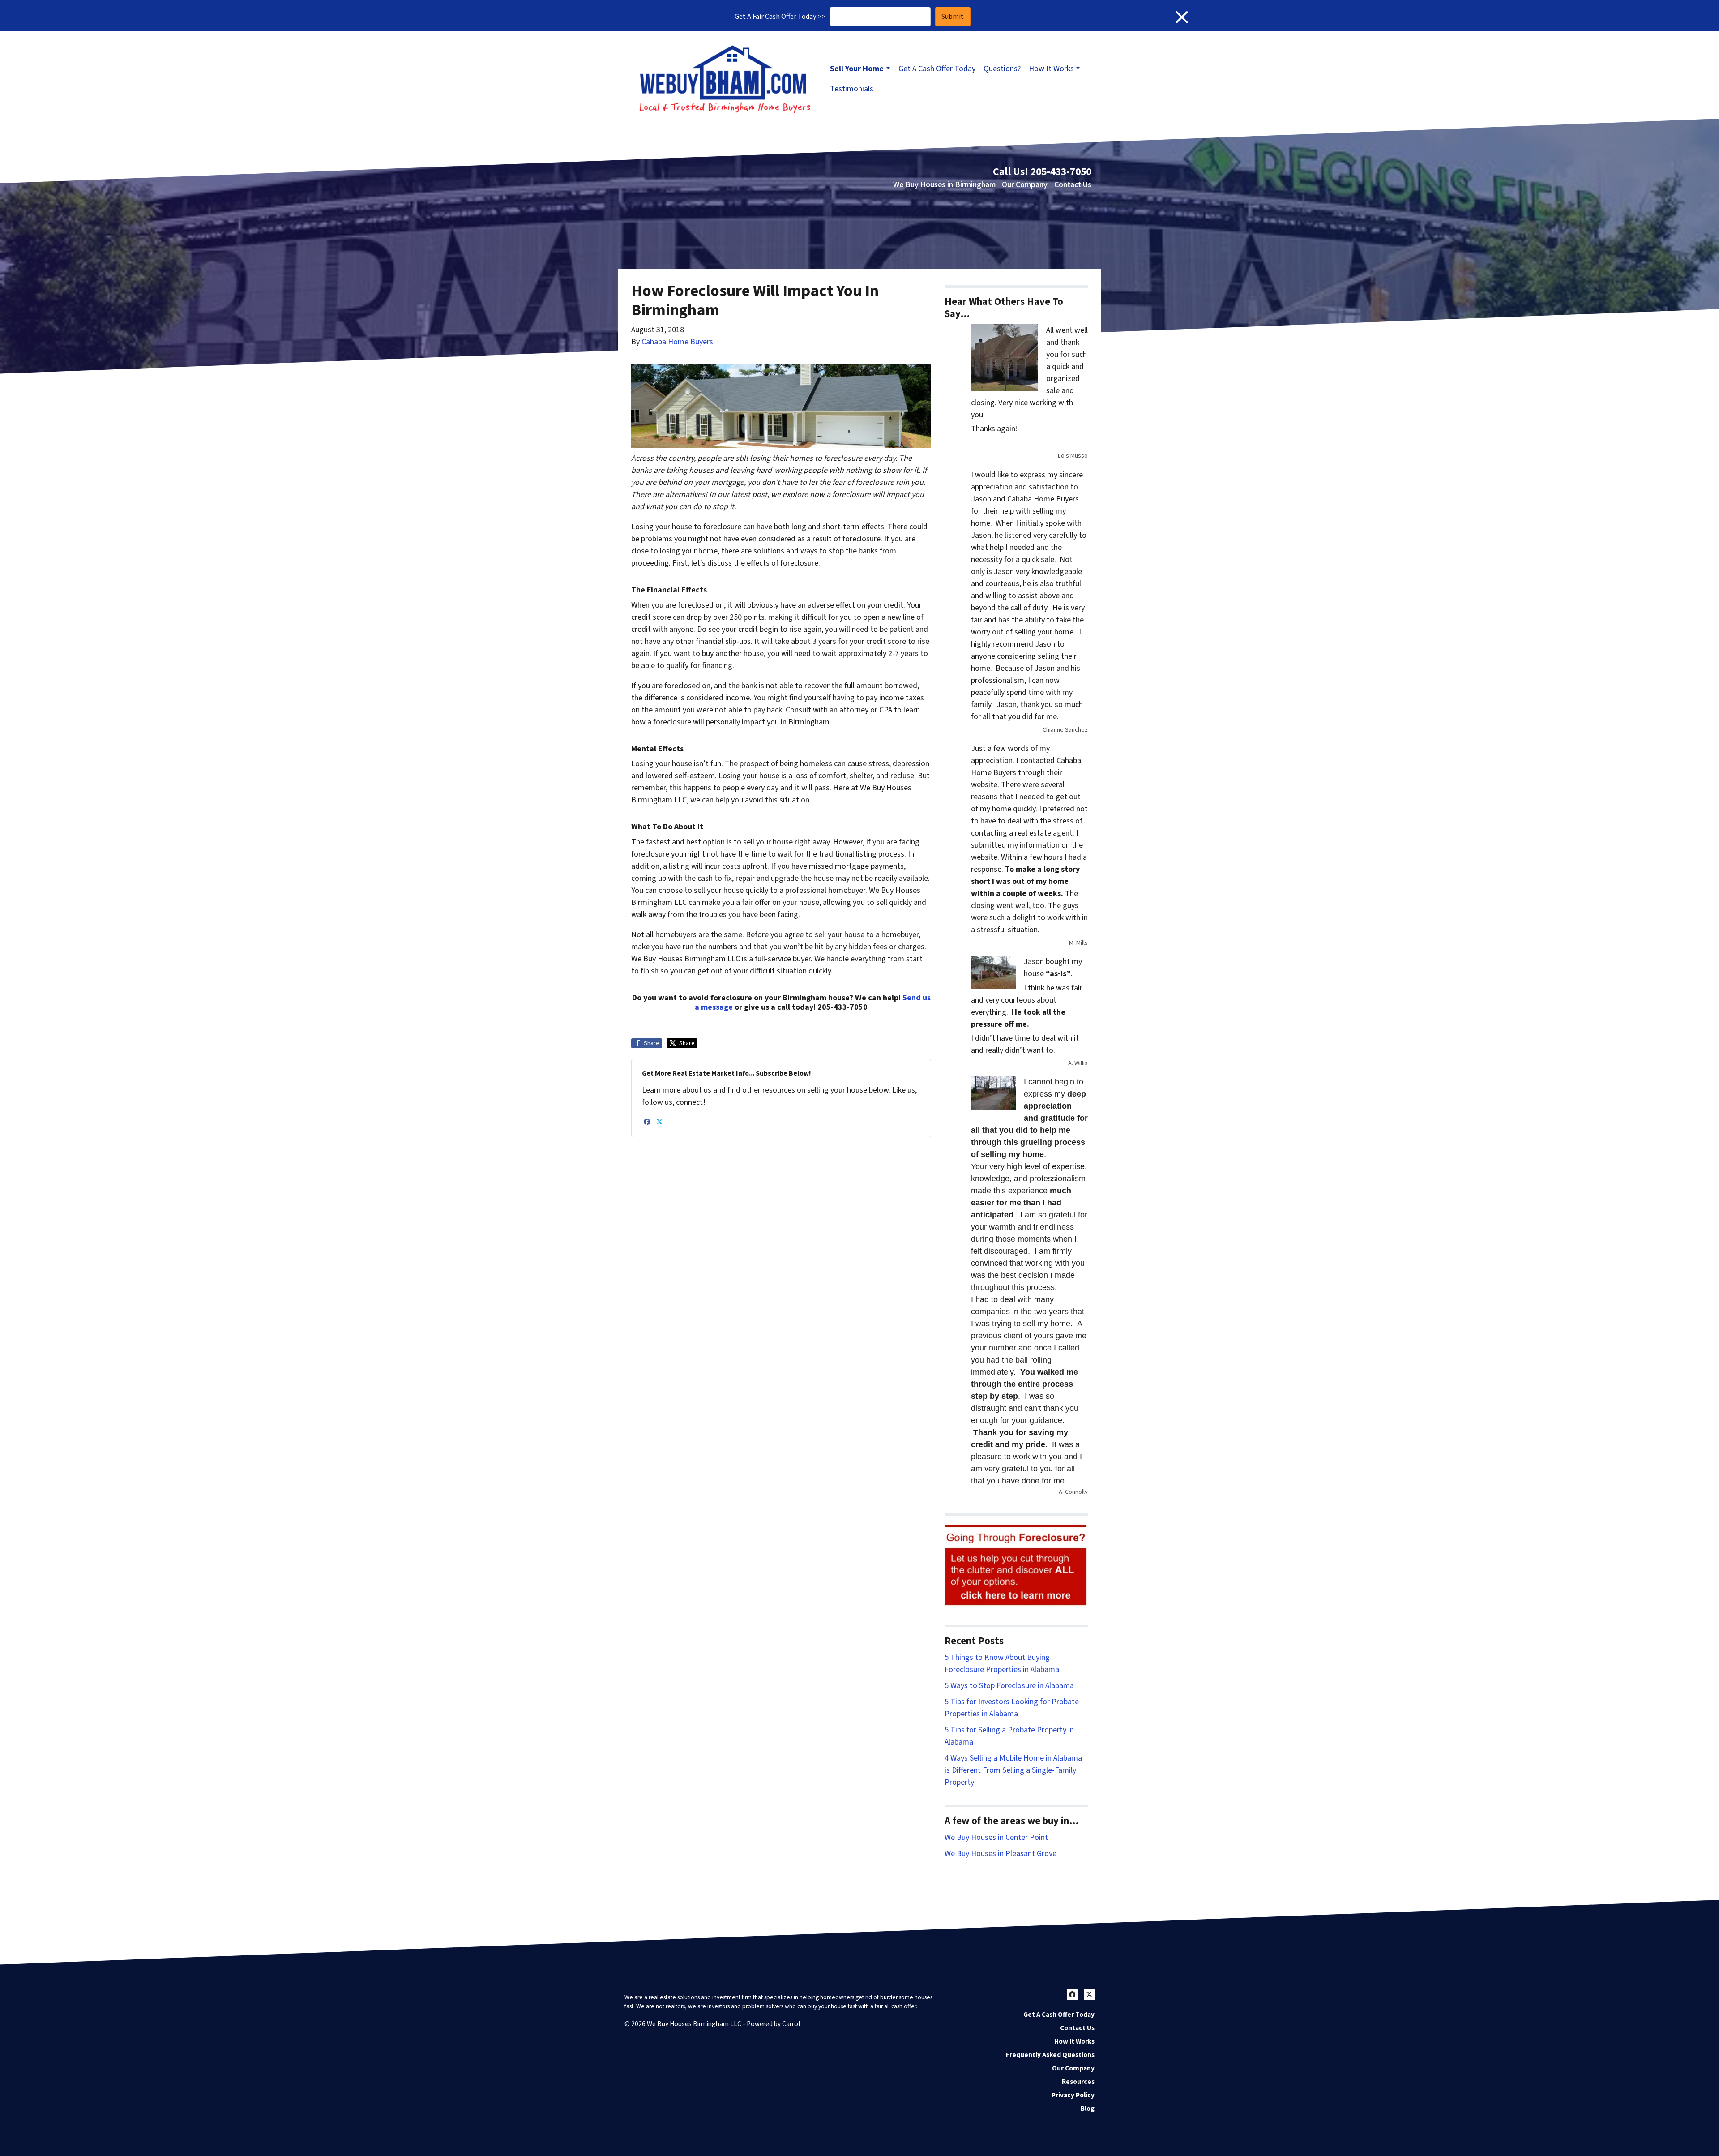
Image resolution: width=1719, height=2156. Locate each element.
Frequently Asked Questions (1050, 2055)
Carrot (791, 2024)
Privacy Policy (1073, 2095)
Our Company (1025, 185)
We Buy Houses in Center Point (996, 1837)
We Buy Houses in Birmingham (944, 185)
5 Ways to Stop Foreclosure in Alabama (1009, 1686)
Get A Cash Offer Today (937, 69)
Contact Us (1073, 185)
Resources (1078, 2082)
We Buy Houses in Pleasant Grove (1001, 1854)
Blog (1088, 2109)
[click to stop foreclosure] (1016, 1566)
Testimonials (852, 89)
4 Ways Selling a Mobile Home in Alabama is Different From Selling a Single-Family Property (1013, 1770)
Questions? (1002, 69)
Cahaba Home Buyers (677, 342)
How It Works (1051, 69)
